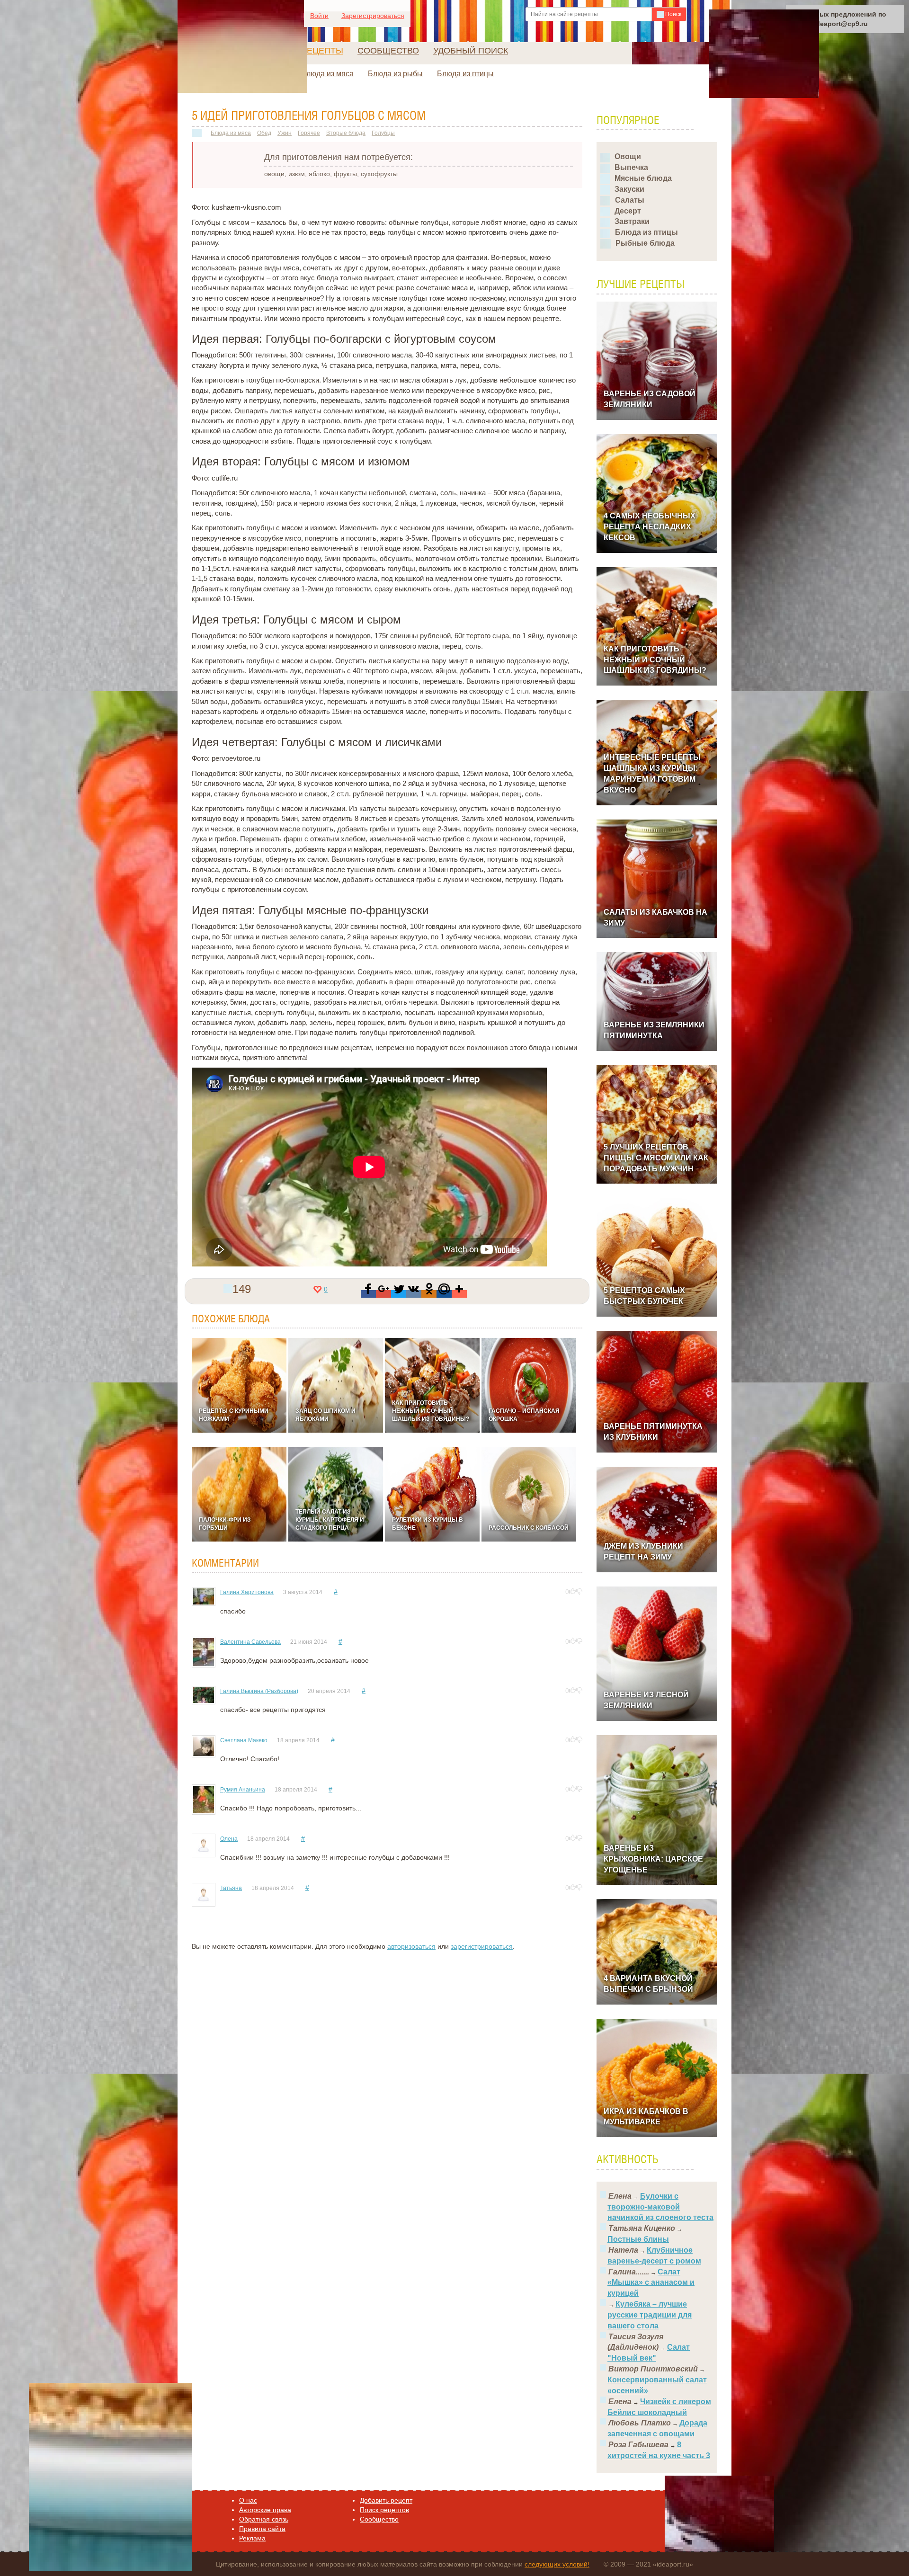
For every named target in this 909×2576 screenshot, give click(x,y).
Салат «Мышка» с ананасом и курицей (651, 2283)
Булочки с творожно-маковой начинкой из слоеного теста (660, 2207)
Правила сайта (262, 2529)
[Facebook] (368, 1294)
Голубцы (383, 133)
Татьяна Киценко (642, 2228)
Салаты (630, 200)
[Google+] (383, 1294)
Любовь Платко (640, 2423)
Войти (319, 16)
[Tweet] (399, 1294)
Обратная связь (264, 2519)
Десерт (628, 211)
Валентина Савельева (250, 1642)
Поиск (673, 14)
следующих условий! (557, 2564)
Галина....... (629, 2272)
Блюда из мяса (327, 74)
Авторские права (265, 2510)
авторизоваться (411, 1946)
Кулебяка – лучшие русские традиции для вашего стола (650, 2315)
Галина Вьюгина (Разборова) (259, 1691)
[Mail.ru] (444, 1294)
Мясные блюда (643, 178)
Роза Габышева (638, 2445)
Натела (623, 2250)
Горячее (309, 133)
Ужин (285, 133)
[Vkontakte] (414, 1294)
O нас (248, 2500)
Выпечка (631, 167)
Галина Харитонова (247, 1592)
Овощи (628, 156)
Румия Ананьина (243, 1790)
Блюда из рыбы (395, 74)
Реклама (252, 2538)
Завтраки (632, 221)
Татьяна (231, 1888)
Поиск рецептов (384, 2510)
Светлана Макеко (244, 1740)
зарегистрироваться (482, 1946)
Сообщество (388, 51)
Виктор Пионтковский (653, 2369)
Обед (264, 133)
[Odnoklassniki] (429, 1294)
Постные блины (638, 2239)
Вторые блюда (346, 133)
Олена (229, 1839)
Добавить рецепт (386, 2500)
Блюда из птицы (465, 74)
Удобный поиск (471, 51)
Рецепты (322, 51)
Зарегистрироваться (373, 16)
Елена (620, 2196)
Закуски (629, 189)
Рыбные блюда (645, 243)
